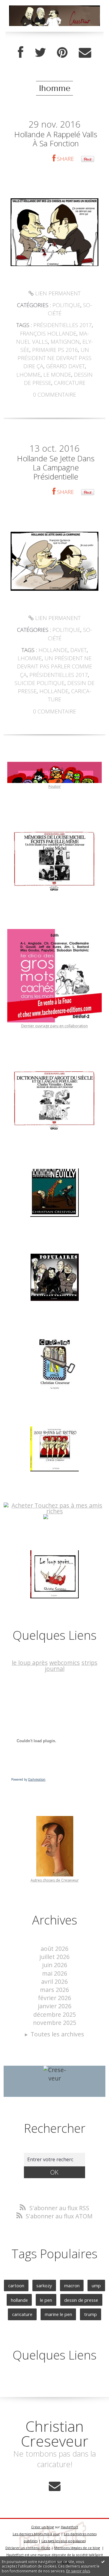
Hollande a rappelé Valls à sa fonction (56, 139)
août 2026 (54, 1949)
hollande (53, 650)
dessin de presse (81, 2300)
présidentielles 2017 (63, 325)
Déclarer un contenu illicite (28, 2548)
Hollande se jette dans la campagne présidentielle (56, 467)
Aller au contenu (26, 6)
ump (96, 2285)
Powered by (28, 1779)
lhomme (28, 375)
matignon (65, 342)
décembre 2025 (55, 2014)
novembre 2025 (55, 2023)
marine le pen (58, 2314)
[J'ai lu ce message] (103, 2561)
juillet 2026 (54, 1957)
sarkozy (44, 2285)
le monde (57, 375)
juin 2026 (55, 1965)
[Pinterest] (62, 53)
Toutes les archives (57, 2034)
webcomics (65, 1663)
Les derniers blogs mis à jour (36, 2534)
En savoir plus (78, 2571)
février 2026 (54, 1998)
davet (78, 650)
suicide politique (40, 683)
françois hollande (48, 333)
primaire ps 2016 (55, 350)
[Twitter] (40, 53)
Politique (66, 305)
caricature (70, 383)
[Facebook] (21, 53)
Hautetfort (69, 2527)
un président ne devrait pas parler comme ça (54, 666)
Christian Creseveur (55, 2433)
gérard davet (65, 366)
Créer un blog (43, 2527)
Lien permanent (57, 293)
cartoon (16, 2285)
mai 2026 (55, 1973)
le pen (46, 2300)
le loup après (30, 1663)
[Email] (85, 53)
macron (72, 2285)
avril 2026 (54, 1982)
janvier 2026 (55, 2006)
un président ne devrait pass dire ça (54, 358)
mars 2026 (54, 1990)
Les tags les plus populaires (64, 2541)
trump (91, 2314)
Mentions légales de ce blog (77, 2548)
